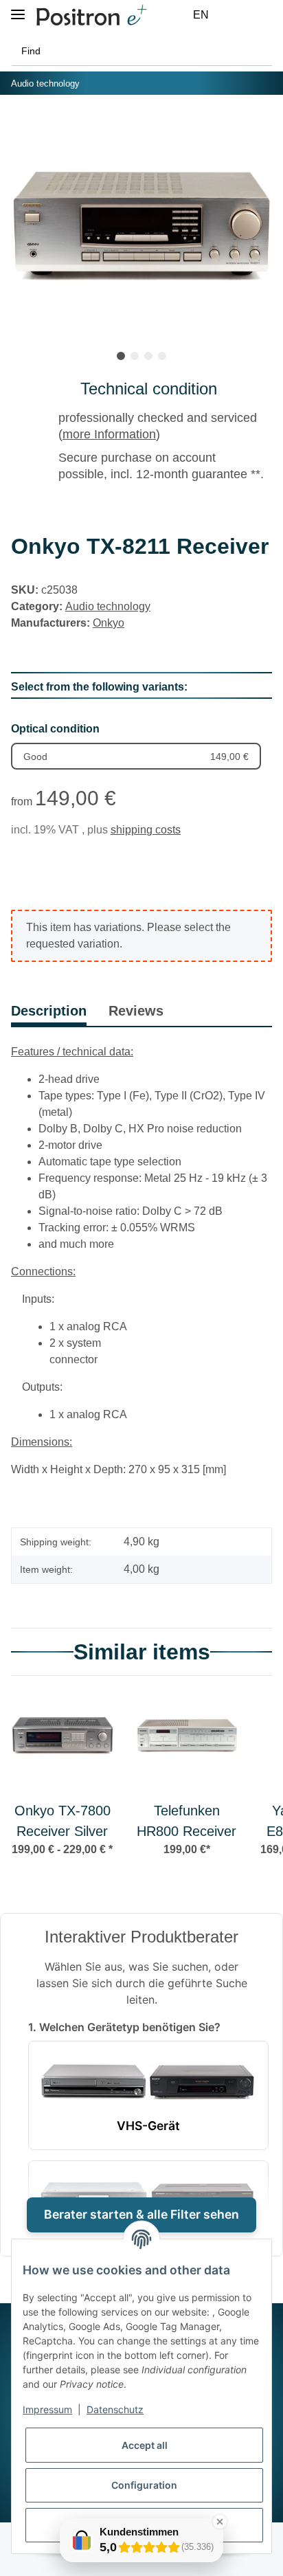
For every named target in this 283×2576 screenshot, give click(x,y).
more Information (109, 434)
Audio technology (108, 606)
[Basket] (264, 15)
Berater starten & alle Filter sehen (141, 2214)
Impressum (47, 2409)
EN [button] (201, 15)
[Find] (258, 51)
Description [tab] (49, 1011)
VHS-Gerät (148, 2126)
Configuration (144, 2485)
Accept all (145, 2445)
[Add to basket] (22, 126)
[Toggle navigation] (18, 9)
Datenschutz (115, 2409)
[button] (232, 15)
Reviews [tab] (136, 1011)
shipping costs (146, 830)
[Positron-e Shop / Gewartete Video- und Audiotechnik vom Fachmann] (91, 15)
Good (136, 757)
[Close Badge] (220, 2522)
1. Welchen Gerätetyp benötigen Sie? (124, 2027)
